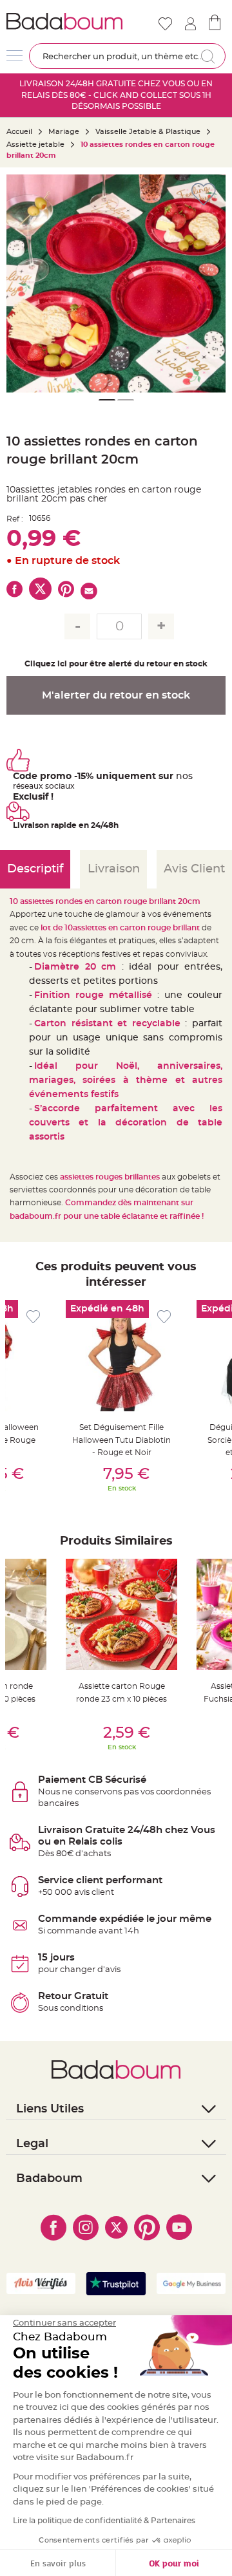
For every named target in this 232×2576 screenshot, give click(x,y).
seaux (32, 786)
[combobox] (127, 56)
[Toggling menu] (15, 56)
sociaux (59, 786)
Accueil (19, 132)
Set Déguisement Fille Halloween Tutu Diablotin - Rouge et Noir (121, 1440)
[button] (209, 283)
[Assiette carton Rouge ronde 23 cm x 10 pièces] (121, 1614)
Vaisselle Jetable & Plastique (148, 132)
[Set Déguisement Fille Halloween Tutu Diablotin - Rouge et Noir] (121, 1356)
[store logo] (64, 21)
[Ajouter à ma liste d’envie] (33, 1317)
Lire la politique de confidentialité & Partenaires (104, 2521)
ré (17, 786)
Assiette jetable (35, 145)
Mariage (64, 132)
